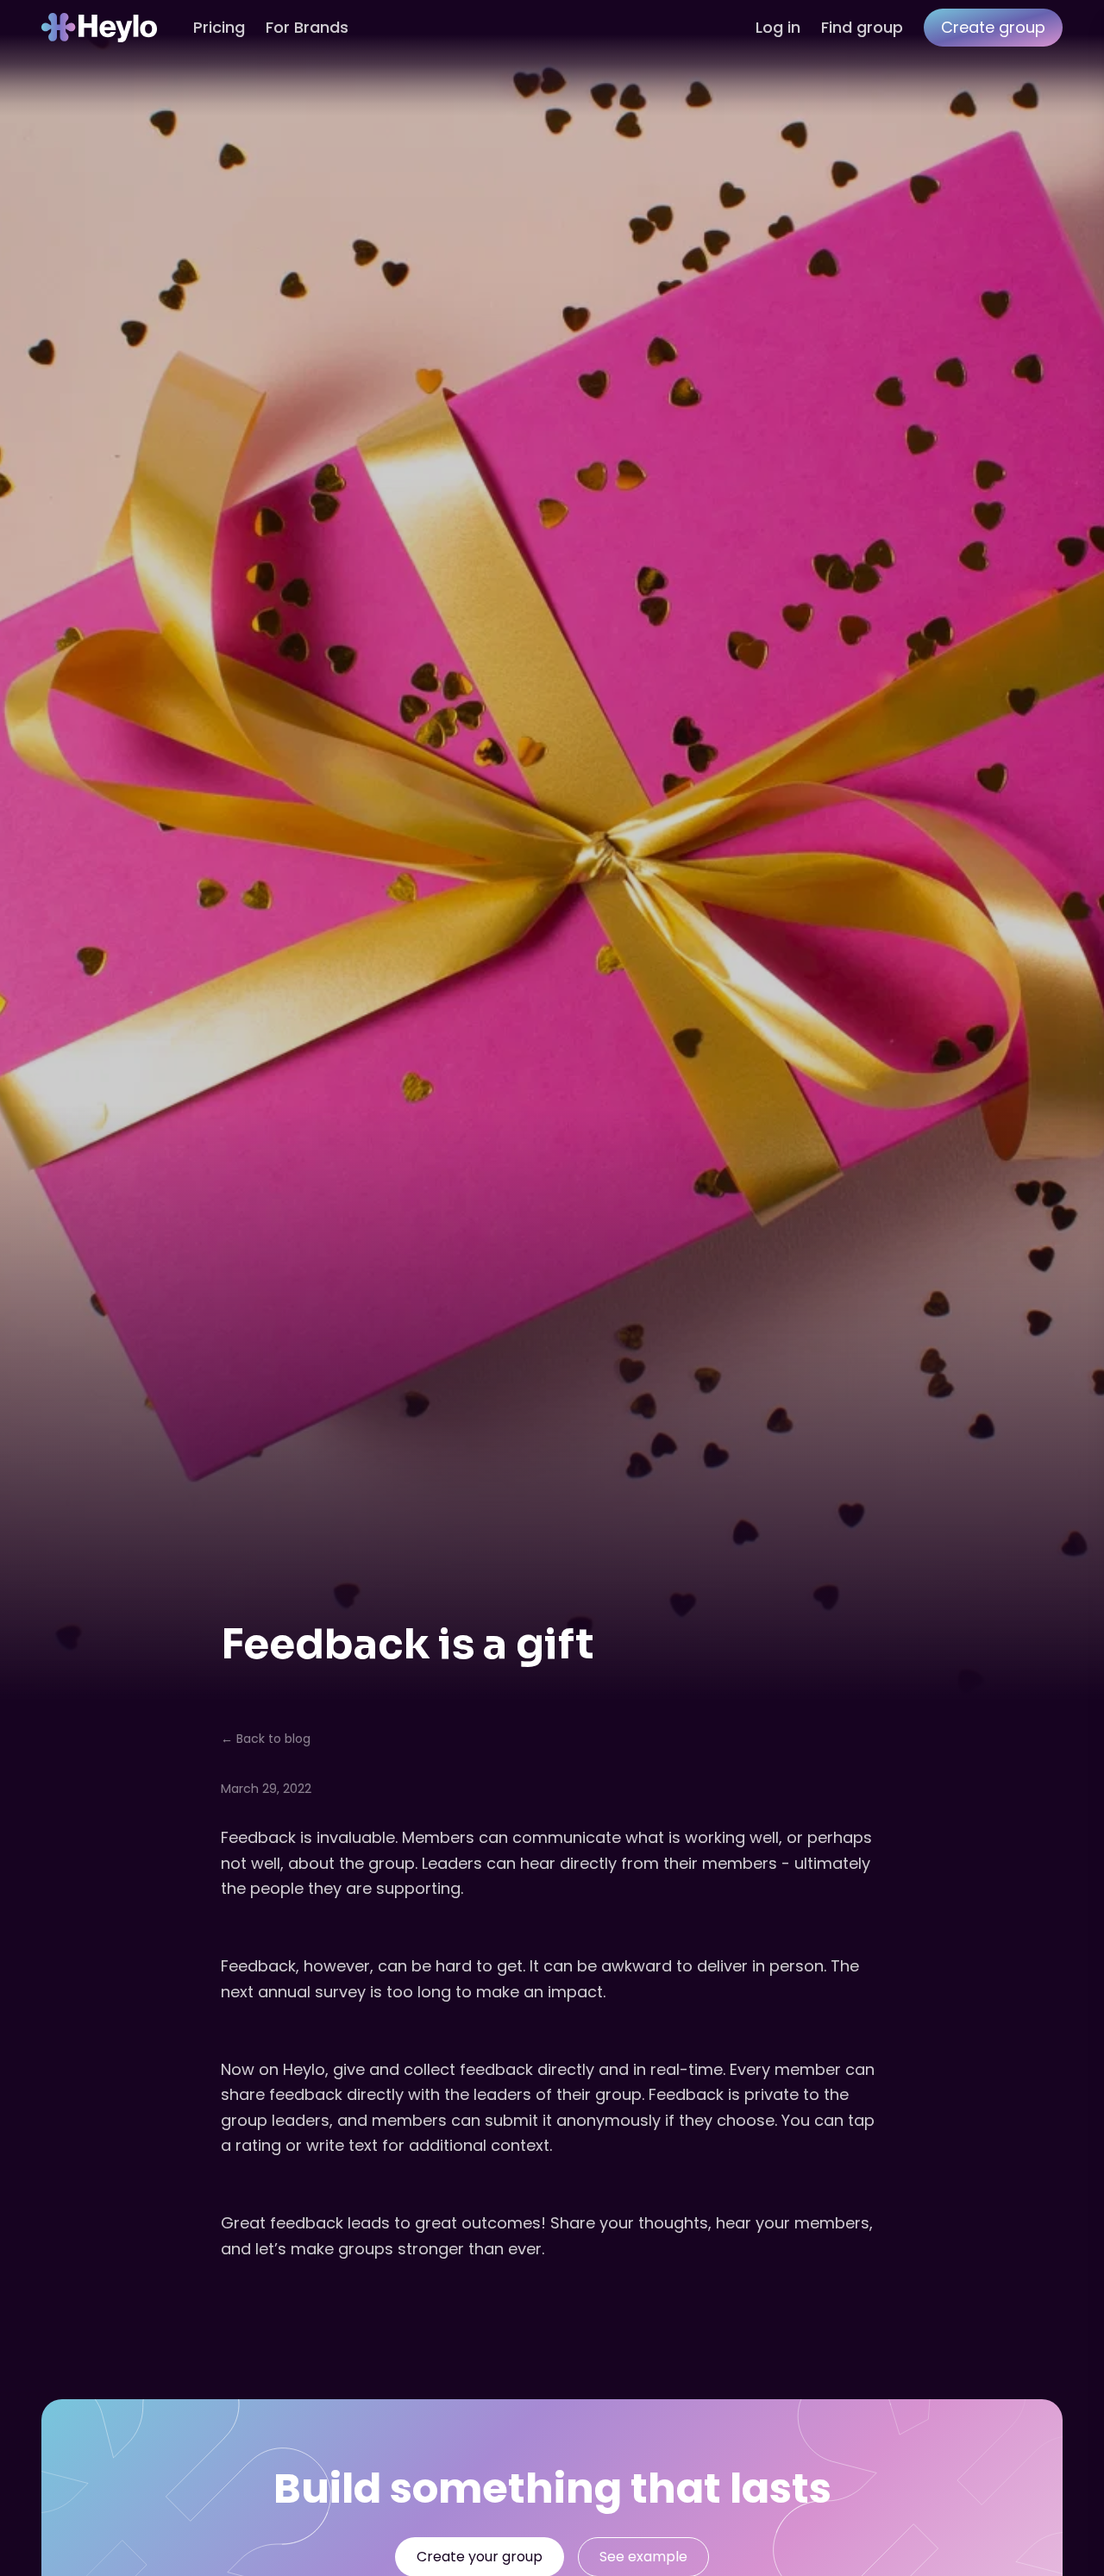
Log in (778, 27)
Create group (993, 27)
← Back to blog (266, 1739)
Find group (862, 27)
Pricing (219, 27)
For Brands (307, 27)
